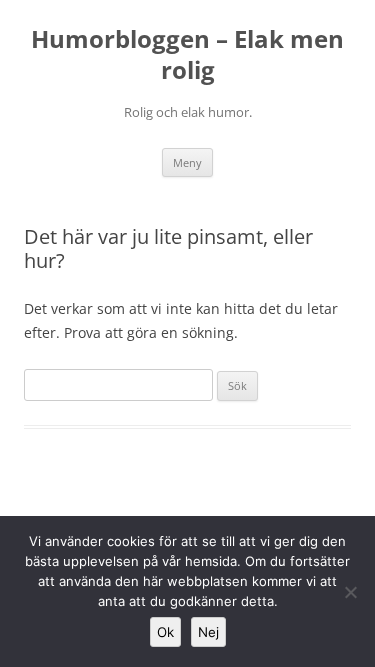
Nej (208, 632)
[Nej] (350, 592)
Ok (165, 632)
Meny (187, 162)
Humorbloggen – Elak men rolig (187, 55)
